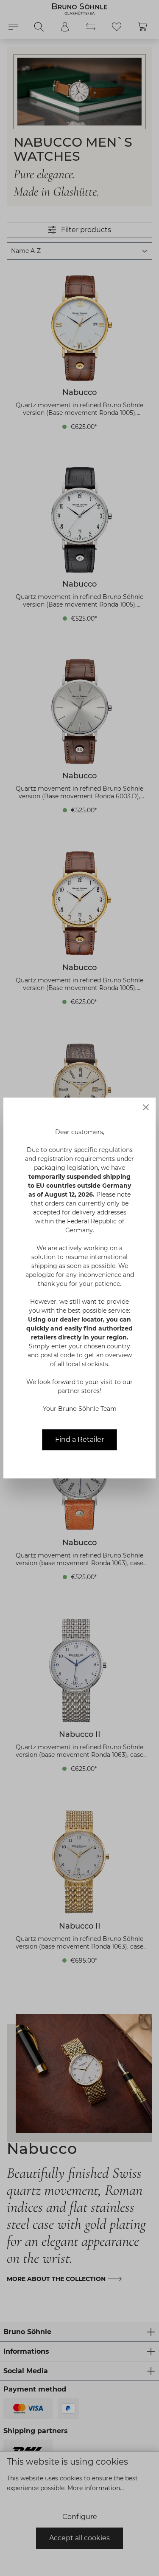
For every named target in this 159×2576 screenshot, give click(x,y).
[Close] (146, 1107)
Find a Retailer (79, 1440)
